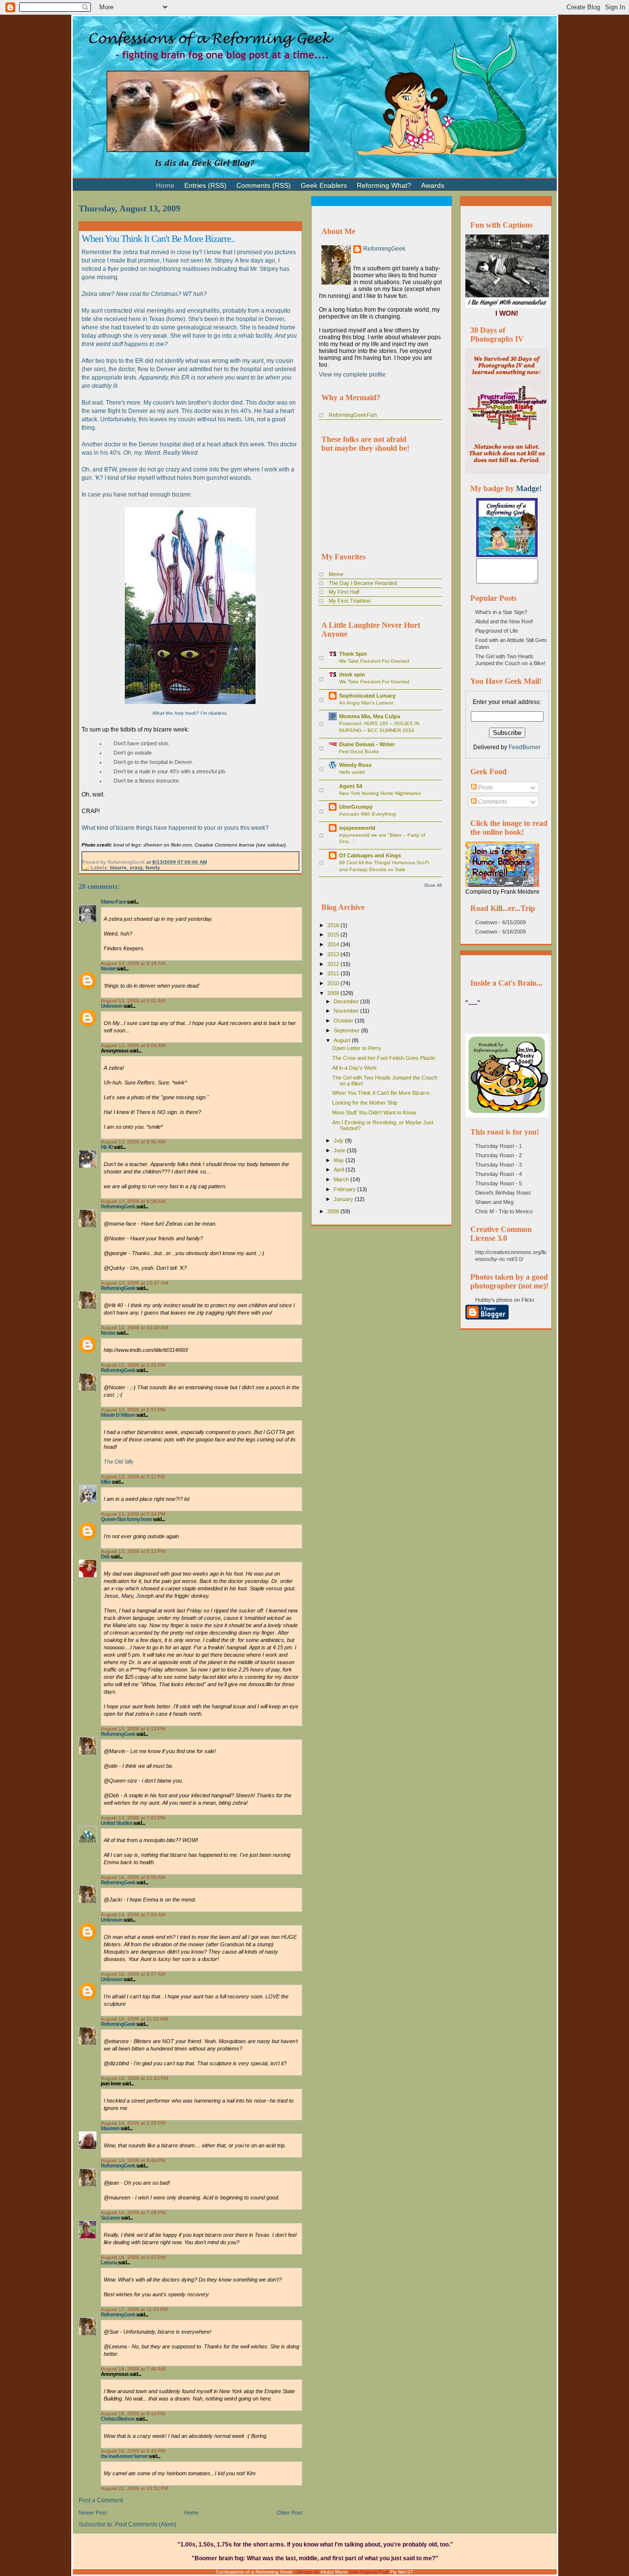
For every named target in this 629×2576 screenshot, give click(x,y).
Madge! (529, 488)
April (340, 1170)
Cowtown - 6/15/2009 (500, 922)
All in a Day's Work (355, 1068)
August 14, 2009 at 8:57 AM (133, 1974)
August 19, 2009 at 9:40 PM (133, 2451)
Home (191, 2513)
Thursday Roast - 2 (499, 1155)
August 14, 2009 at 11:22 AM (134, 2019)
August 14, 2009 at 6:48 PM (133, 2160)
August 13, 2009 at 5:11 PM (133, 1477)
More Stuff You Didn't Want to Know (374, 1112)
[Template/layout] (474, 181)
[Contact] (464, 181)
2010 (334, 983)
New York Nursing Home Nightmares (380, 793)
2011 (334, 973)
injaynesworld (357, 828)
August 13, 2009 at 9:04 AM (133, 1045)
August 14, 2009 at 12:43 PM (134, 2078)
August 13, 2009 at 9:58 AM (133, 1201)
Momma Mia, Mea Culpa (370, 716)
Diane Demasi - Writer (367, 744)
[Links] (454, 181)
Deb (105, 1556)
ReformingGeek (118, 1206)
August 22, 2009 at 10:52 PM (134, 2488)
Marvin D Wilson (118, 1415)
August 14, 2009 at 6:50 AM (133, 1877)
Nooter (108, 968)
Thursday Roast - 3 (499, 1165)
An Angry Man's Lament (366, 703)
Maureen (110, 2128)
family (153, 867)
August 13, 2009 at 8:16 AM (133, 963)
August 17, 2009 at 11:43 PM (134, 2309)
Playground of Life (497, 631)
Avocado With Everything (368, 814)
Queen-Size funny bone (126, 1519)
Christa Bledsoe (118, 2419)
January (344, 1199)
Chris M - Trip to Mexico (504, 1211)
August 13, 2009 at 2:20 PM (133, 1365)
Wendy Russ (355, 765)
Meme (336, 574)
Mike (106, 1482)
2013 (334, 954)
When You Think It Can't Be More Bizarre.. (158, 238)
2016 (334, 925)
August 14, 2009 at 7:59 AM (133, 1915)
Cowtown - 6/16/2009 (500, 932)
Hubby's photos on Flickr (505, 1300)
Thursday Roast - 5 (499, 1183)
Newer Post (93, 2513)
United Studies (116, 1823)
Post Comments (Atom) (146, 2524)
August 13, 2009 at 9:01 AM (133, 1001)
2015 (334, 935)
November (347, 1011)
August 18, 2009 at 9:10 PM (133, 2414)
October (344, 1021)
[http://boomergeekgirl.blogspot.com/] (507, 555)
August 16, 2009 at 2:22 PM (133, 2257)
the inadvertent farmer (124, 2456)
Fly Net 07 (402, 2572)
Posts (485, 788)
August (343, 1040)
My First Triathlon (350, 601)
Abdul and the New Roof (504, 621)
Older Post (289, 2513)
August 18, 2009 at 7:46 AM (133, 2369)
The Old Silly (119, 1462)
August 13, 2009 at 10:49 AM (134, 1328)
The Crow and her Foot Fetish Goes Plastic (384, 1058)
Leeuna (109, 2262)
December (347, 1001)
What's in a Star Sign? (501, 612)
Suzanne (110, 2218)
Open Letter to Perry (357, 1048)
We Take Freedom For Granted (374, 661)
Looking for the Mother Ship (365, 1103)
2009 (334, 993)
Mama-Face (113, 902)
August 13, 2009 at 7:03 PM (133, 1818)
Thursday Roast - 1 (499, 1146)
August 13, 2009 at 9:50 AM (133, 1142)
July (339, 1141)
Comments (492, 802)
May (340, 1160)
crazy (136, 867)
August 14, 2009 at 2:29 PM (133, 2123)
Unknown (112, 1006)
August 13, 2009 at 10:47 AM (134, 1283)
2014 (334, 944)
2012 (334, 964)
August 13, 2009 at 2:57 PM (133, 1410)
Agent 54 (351, 786)
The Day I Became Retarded (363, 583)
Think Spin (353, 654)
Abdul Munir (334, 2572)
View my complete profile (352, 375)
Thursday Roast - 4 (499, 1174)
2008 (334, 1211)
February (345, 1189)
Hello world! (352, 772)
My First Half (344, 592)
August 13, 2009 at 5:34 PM (133, 1514)
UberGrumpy (356, 807)
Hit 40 (107, 1147)
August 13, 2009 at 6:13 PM (133, 1551)
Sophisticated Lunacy (367, 696)
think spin (352, 674)
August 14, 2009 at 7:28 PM (133, 2212)
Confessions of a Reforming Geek (254, 2572)
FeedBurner (525, 747)
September (347, 1030)
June (340, 1150)
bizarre (118, 867)
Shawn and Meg (494, 1202)
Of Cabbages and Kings (370, 855)
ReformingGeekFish (353, 415)
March (342, 1179)
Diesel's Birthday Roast (503, 1193)
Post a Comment (101, 2500)
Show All (433, 885)
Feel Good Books (359, 751)
